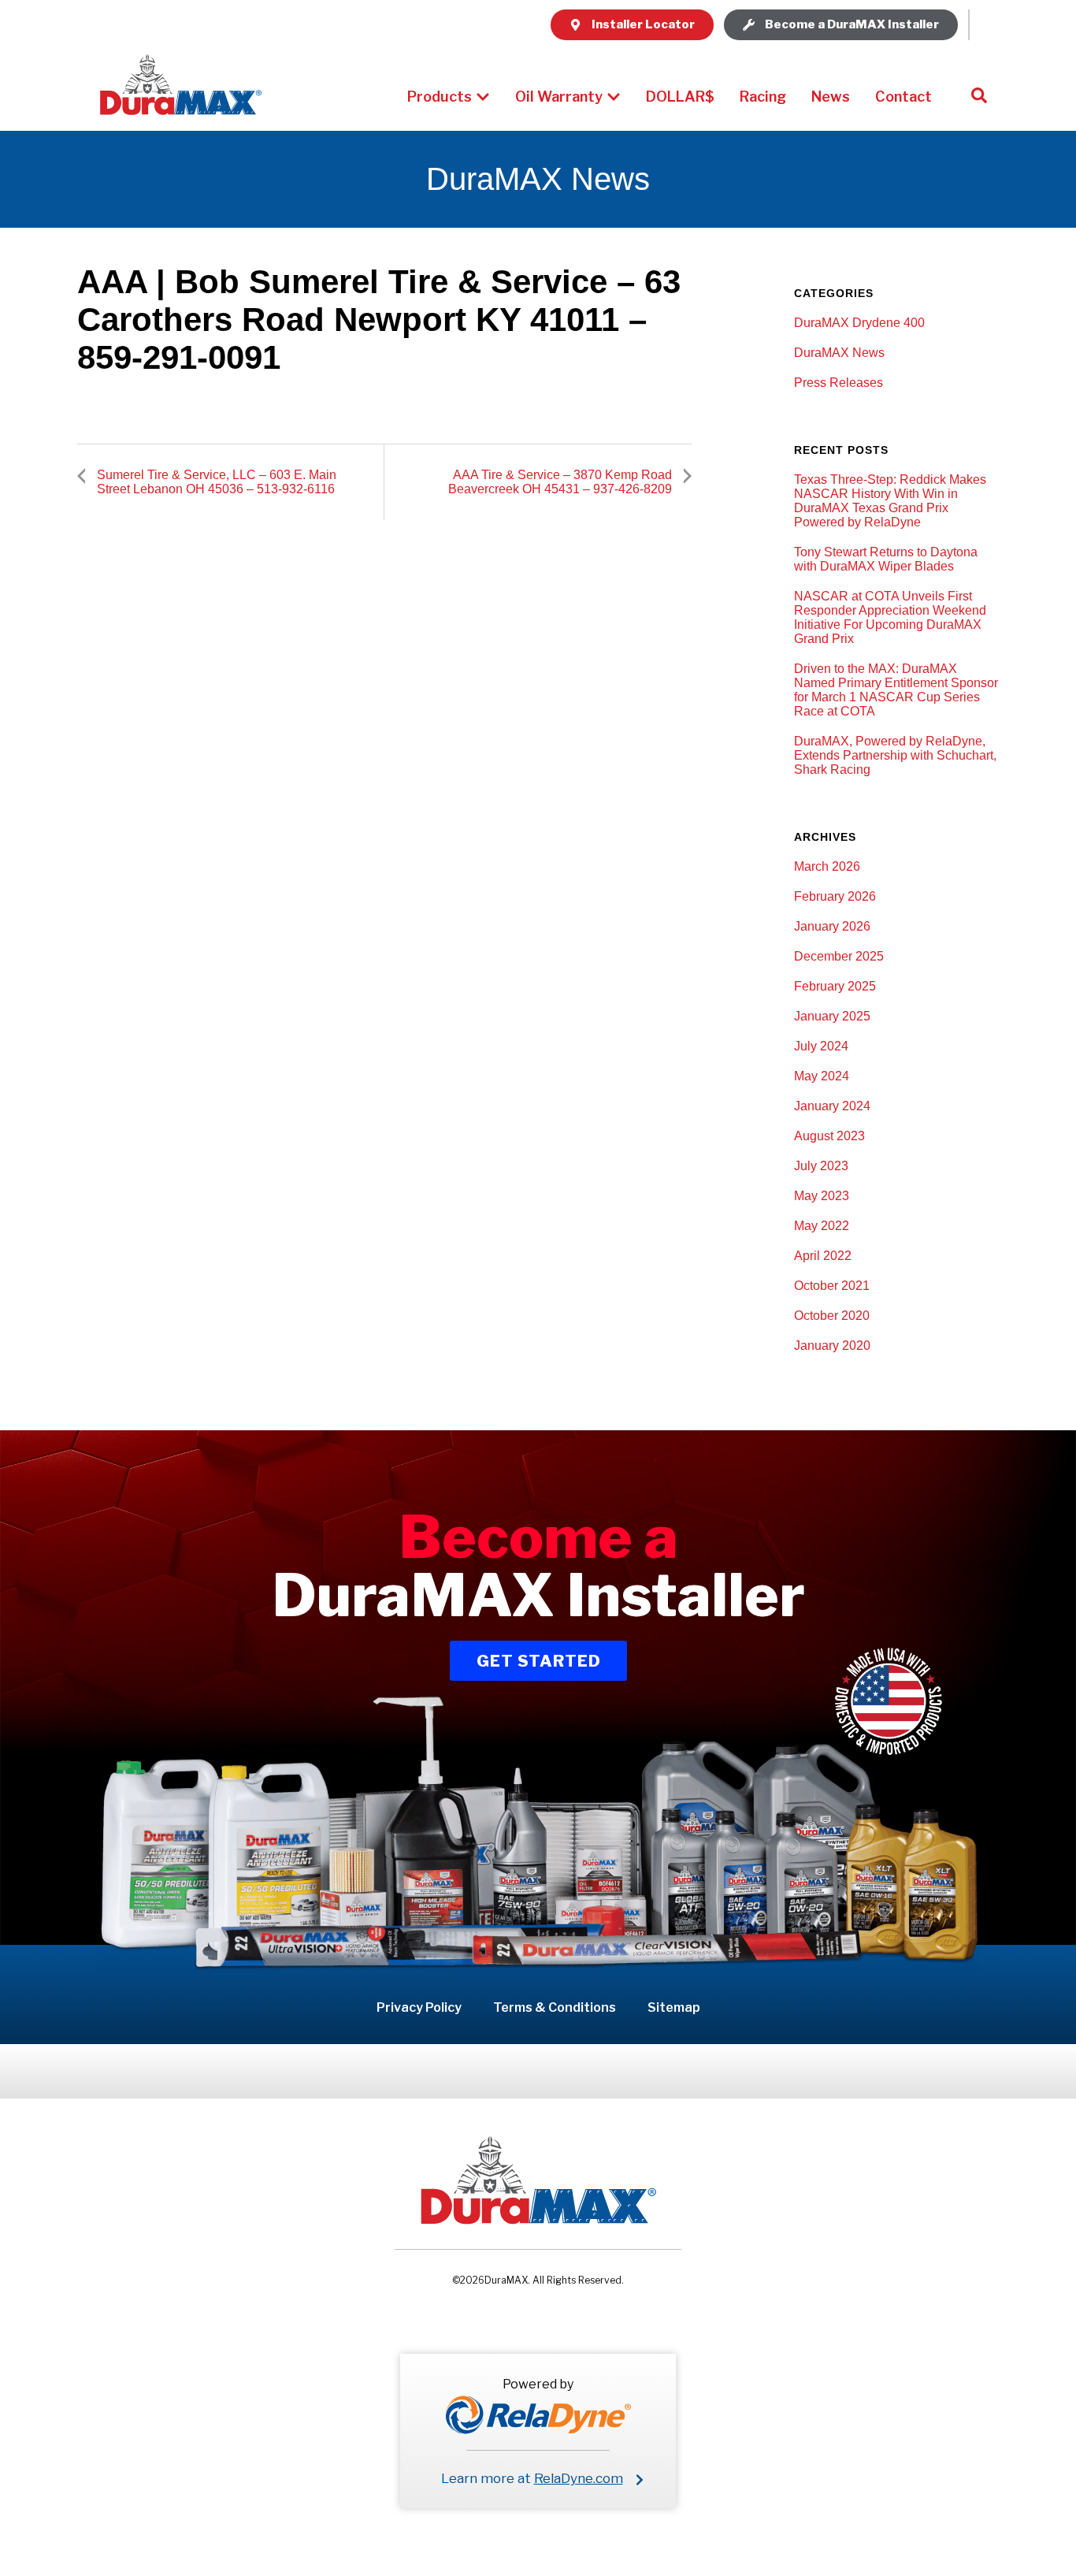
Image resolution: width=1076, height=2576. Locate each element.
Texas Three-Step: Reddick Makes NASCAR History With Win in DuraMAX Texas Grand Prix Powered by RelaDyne (890, 501)
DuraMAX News (839, 353)
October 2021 (832, 1286)
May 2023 (822, 1196)
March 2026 (827, 866)
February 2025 (835, 986)
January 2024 (832, 1106)
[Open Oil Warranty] (614, 97)
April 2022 (823, 1256)
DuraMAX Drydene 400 (859, 323)
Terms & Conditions (555, 2007)
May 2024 (822, 1076)
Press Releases (839, 383)
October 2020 (832, 1316)
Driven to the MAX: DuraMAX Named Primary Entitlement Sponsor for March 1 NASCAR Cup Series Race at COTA (896, 690)
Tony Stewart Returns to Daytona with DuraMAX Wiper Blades (886, 559)
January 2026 (832, 926)
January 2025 (832, 1016)
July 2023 (821, 1166)
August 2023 (829, 1136)
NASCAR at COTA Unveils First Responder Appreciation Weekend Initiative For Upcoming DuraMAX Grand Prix (890, 617)
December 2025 (839, 956)
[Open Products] (483, 97)
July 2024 (821, 1046)
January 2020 (832, 1346)
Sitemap (674, 2007)
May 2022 (822, 1226)
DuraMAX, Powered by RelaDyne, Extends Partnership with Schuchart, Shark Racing (895, 755)
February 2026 (835, 896)
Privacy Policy (419, 2007)
